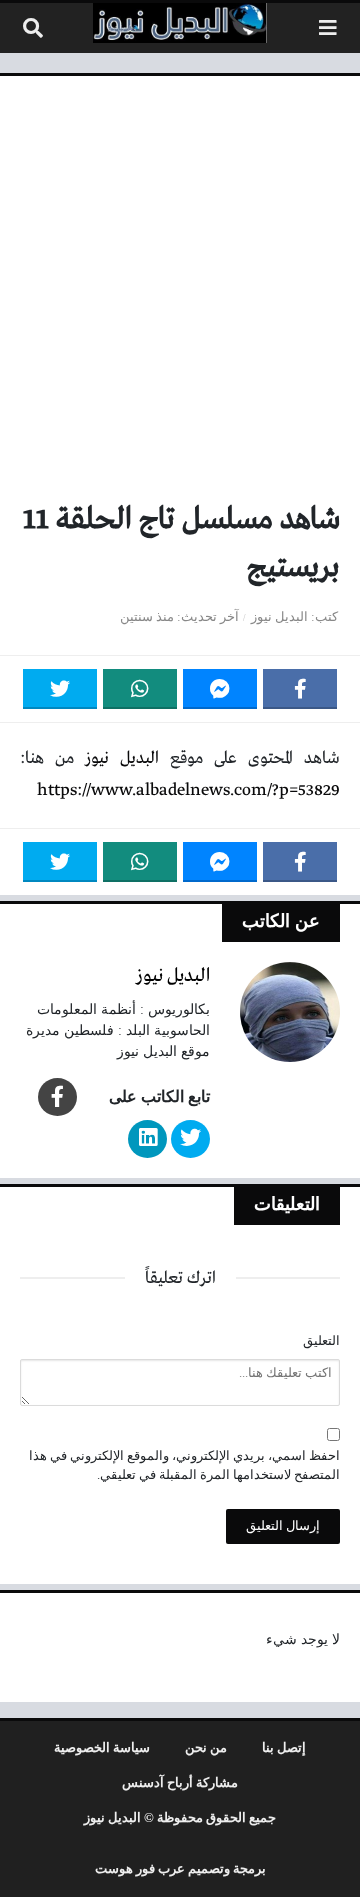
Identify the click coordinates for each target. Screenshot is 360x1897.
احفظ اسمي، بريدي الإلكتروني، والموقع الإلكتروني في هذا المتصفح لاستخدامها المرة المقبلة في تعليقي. (184, 1465)
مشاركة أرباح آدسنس (180, 1783)
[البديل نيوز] (180, 23)
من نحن (206, 1748)
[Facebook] (300, 689)
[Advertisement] (180, 296)
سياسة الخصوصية (102, 1748)
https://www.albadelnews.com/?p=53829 (188, 790)
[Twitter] (60, 689)
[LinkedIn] (147, 1139)
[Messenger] (220, 689)
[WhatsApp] (140, 689)
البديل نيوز (279, 617)
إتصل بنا (284, 1748)
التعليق (321, 1341)
